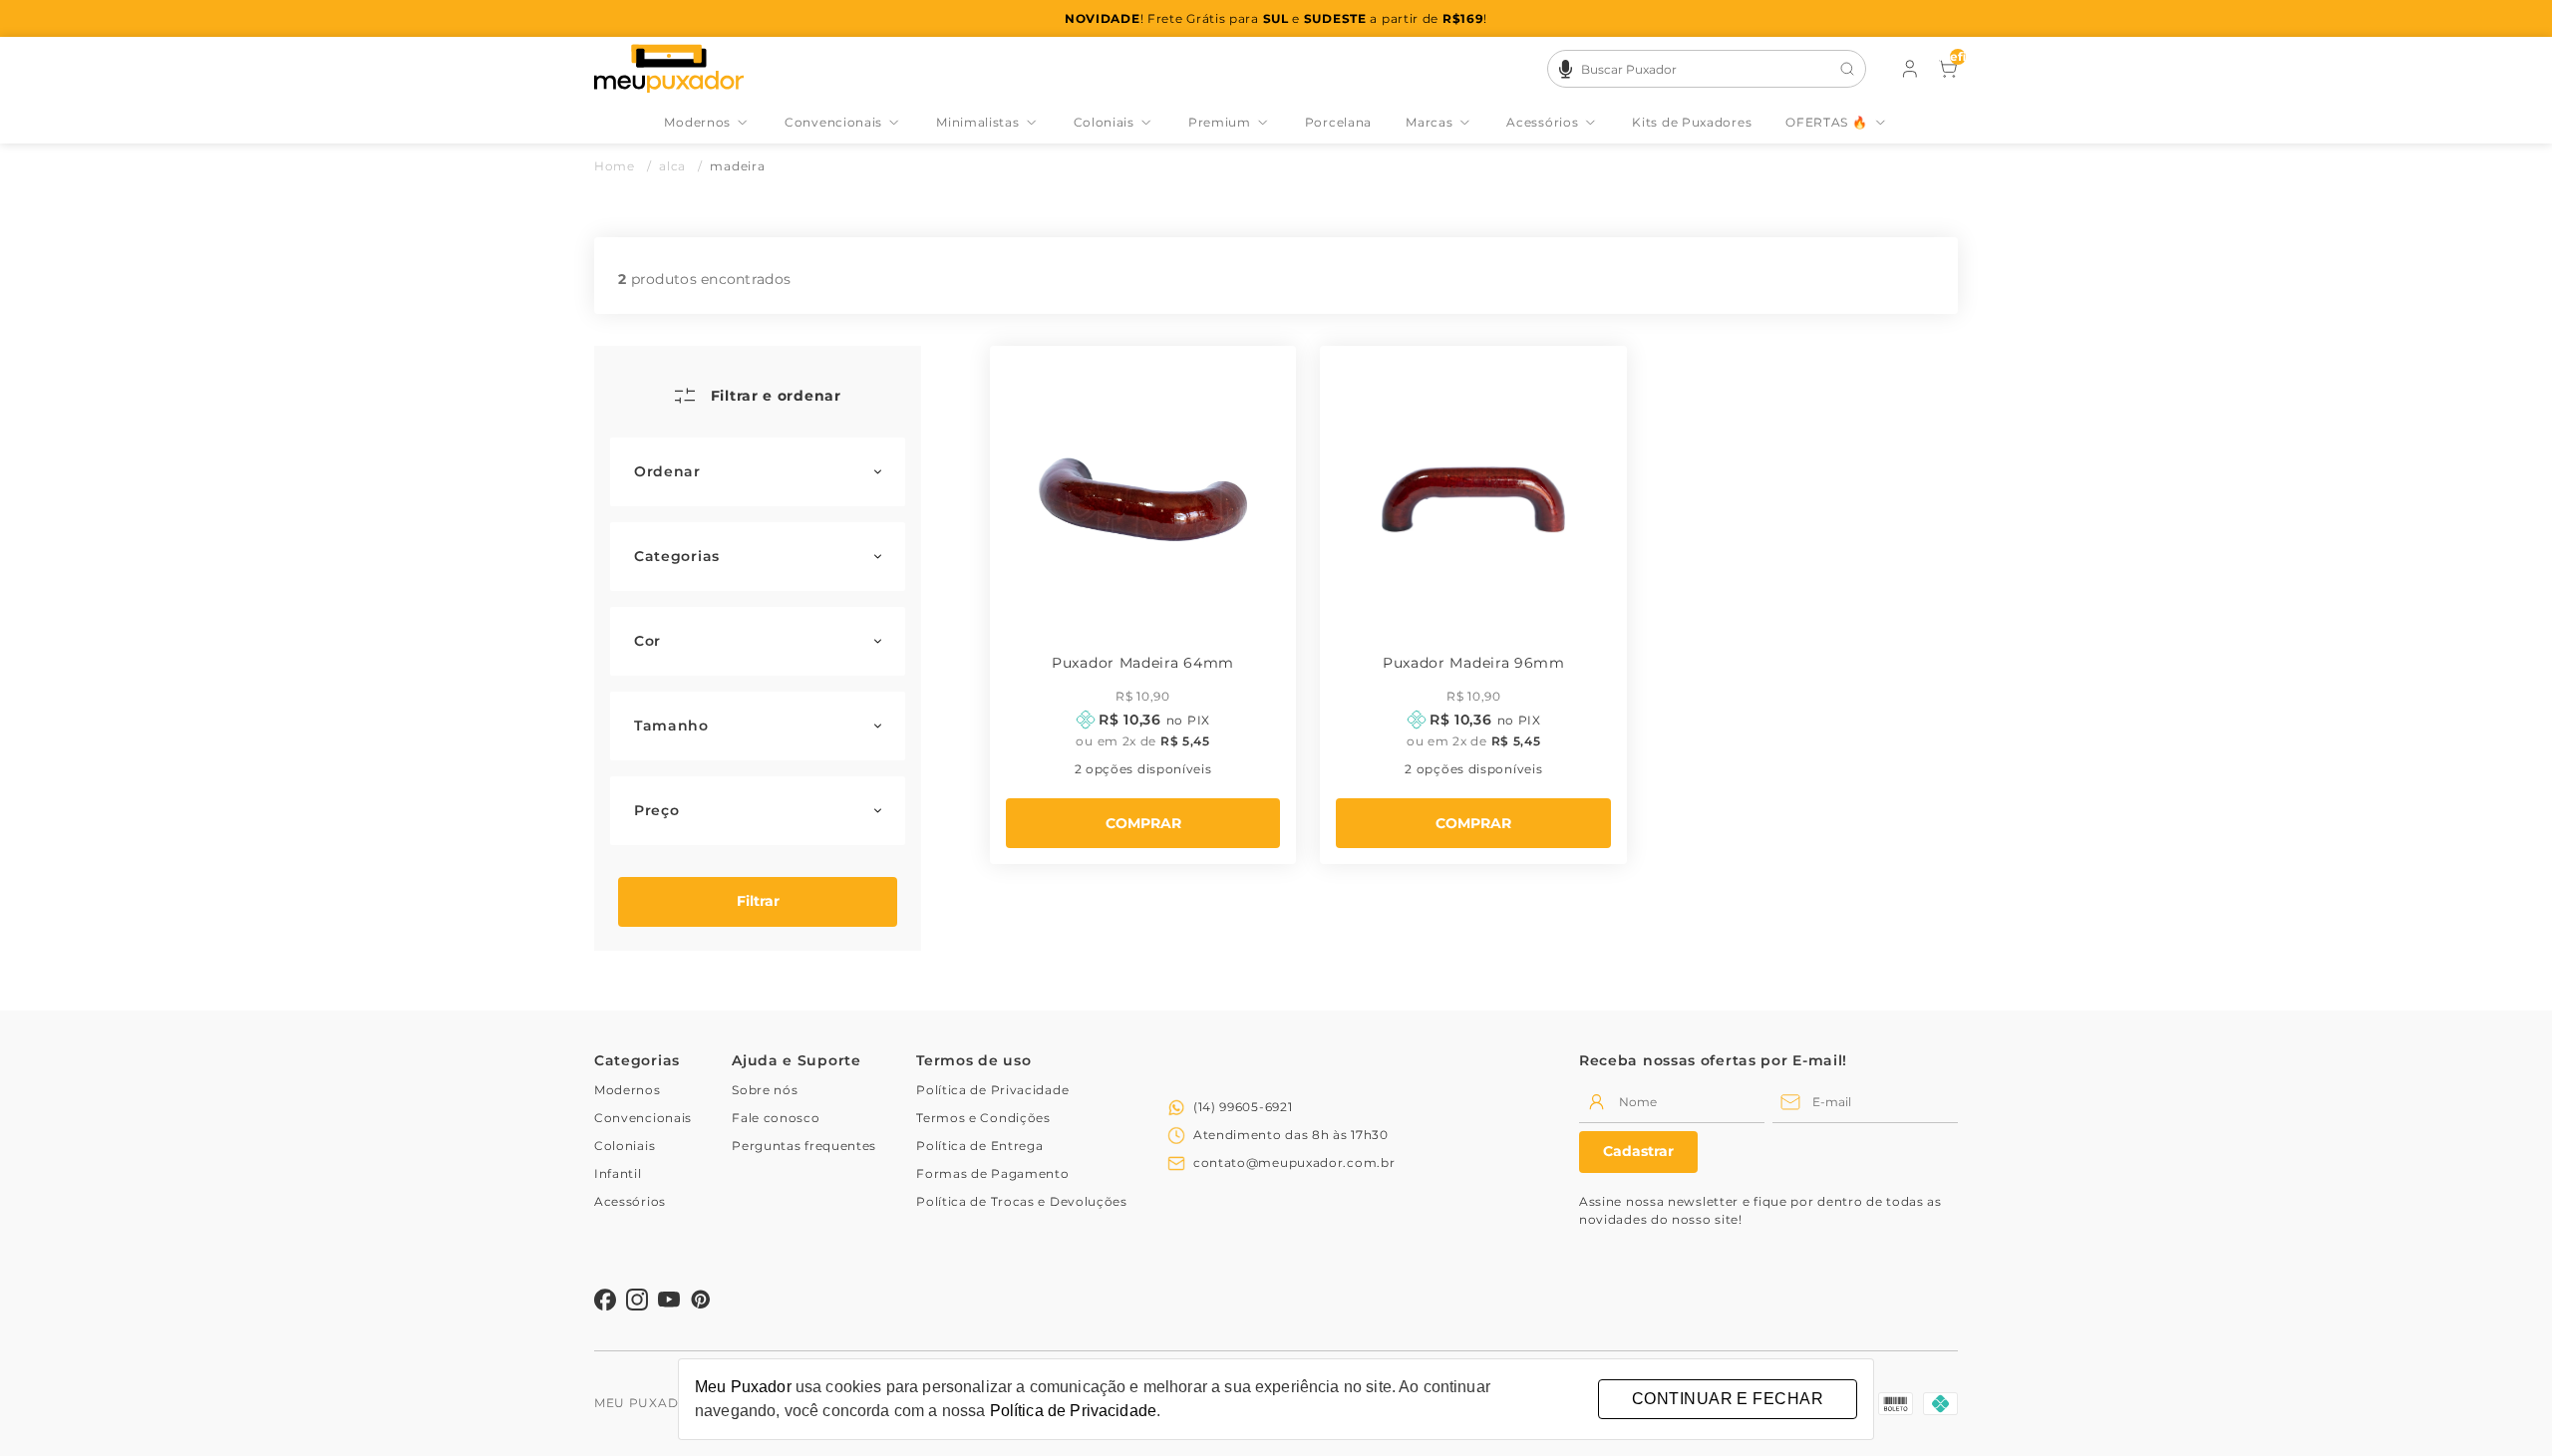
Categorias (637, 1060)
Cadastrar (1638, 1151)
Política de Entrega (979, 1146)
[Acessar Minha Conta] (1908, 73)
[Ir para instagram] (637, 1300)
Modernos (697, 122)
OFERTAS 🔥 (1826, 122)
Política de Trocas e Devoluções (1022, 1201)
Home (623, 166)
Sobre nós (765, 1090)
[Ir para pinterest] (701, 1300)
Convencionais (833, 122)
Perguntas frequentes (804, 1146)
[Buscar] (1847, 69)
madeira (737, 166)
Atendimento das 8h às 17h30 (1291, 1135)
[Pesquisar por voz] (1566, 66)
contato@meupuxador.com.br (1294, 1163)
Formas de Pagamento (992, 1173)
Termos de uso (973, 1060)
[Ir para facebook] (605, 1300)
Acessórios (1542, 122)
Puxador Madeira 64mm (1143, 663)
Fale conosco (776, 1118)
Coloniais (1104, 122)
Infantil (618, 1173)
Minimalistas (977, 122)
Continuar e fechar (1728, 1399)
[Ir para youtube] (669, 1300)
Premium (1220, 122)
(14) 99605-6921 (1243, 1107)
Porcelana (1338, 122)
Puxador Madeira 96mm (1474, 663)
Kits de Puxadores (1692, 122)
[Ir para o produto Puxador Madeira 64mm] (1143, 499)
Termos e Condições (983, 1118)
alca (680, 166)
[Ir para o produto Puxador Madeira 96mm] (1473, 499)
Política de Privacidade (992, 1090)
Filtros (758, 902)
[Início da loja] (669, 69)
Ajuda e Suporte (797, 1060)
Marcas (1429, 122)
